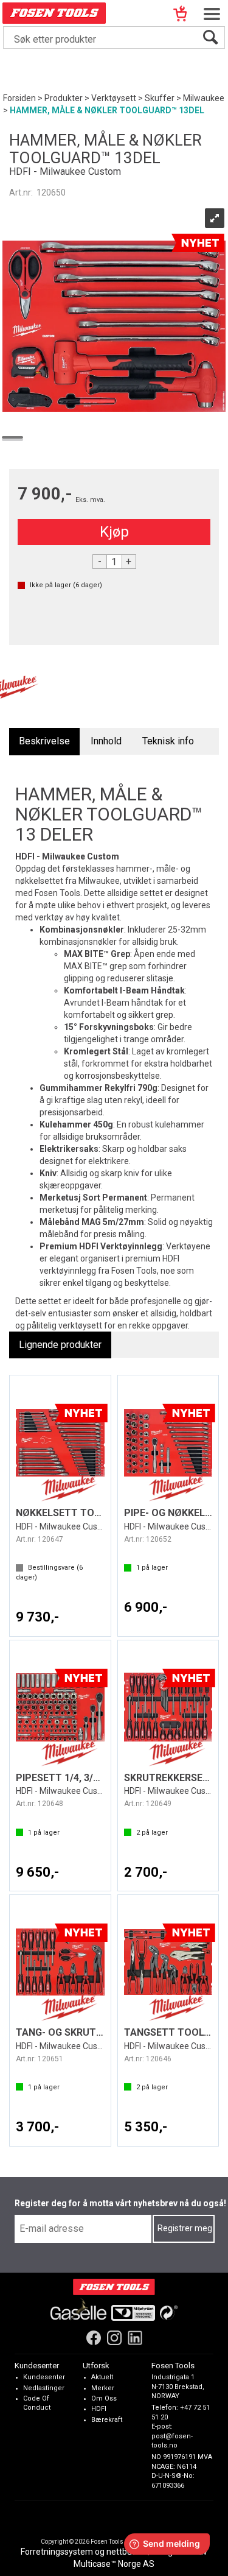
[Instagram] (114, 2337)
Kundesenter (44, 2377)
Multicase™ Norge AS (114, 2564)
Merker (103, 2387)
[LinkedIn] (135, 2337)
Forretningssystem (57, 2552)
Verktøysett (114, 98)
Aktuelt (102, 2377)
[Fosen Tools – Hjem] (114, 2286)
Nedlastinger (44, 2387)
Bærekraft (107, 2419)
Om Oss (104, 2398)
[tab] (44, 742)
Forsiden (19, 98)
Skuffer (160, 98)
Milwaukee (204, 98)
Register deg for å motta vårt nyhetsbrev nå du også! (120, 2203)
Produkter (64, 98)
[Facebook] (94, 2337)
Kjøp (114, 532)
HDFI (99, 2409)
